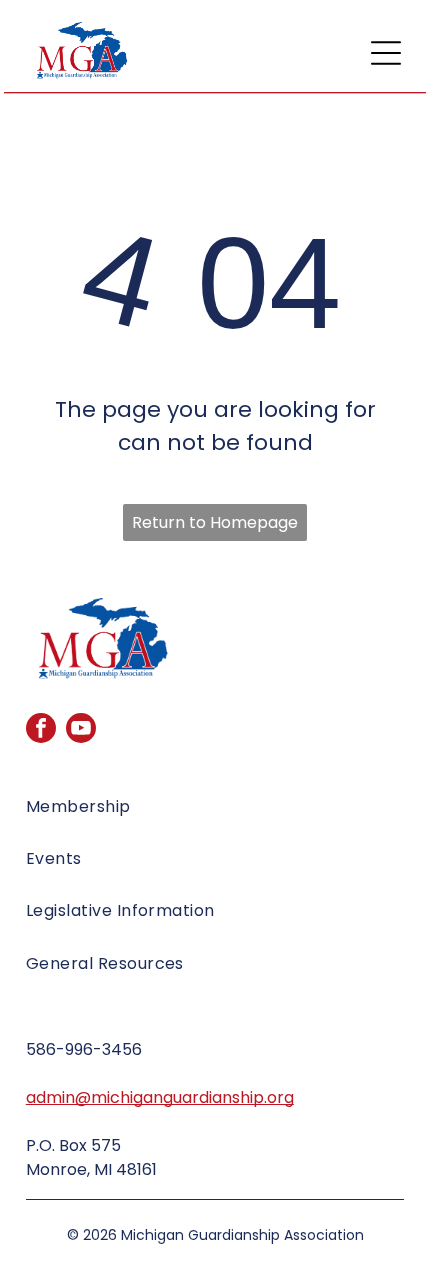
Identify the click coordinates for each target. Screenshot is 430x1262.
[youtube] (81, 730)
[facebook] (41, 730)
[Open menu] (386, 53)
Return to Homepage (215, 522)
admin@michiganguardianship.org (160, 1097)
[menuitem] (215, 814)
